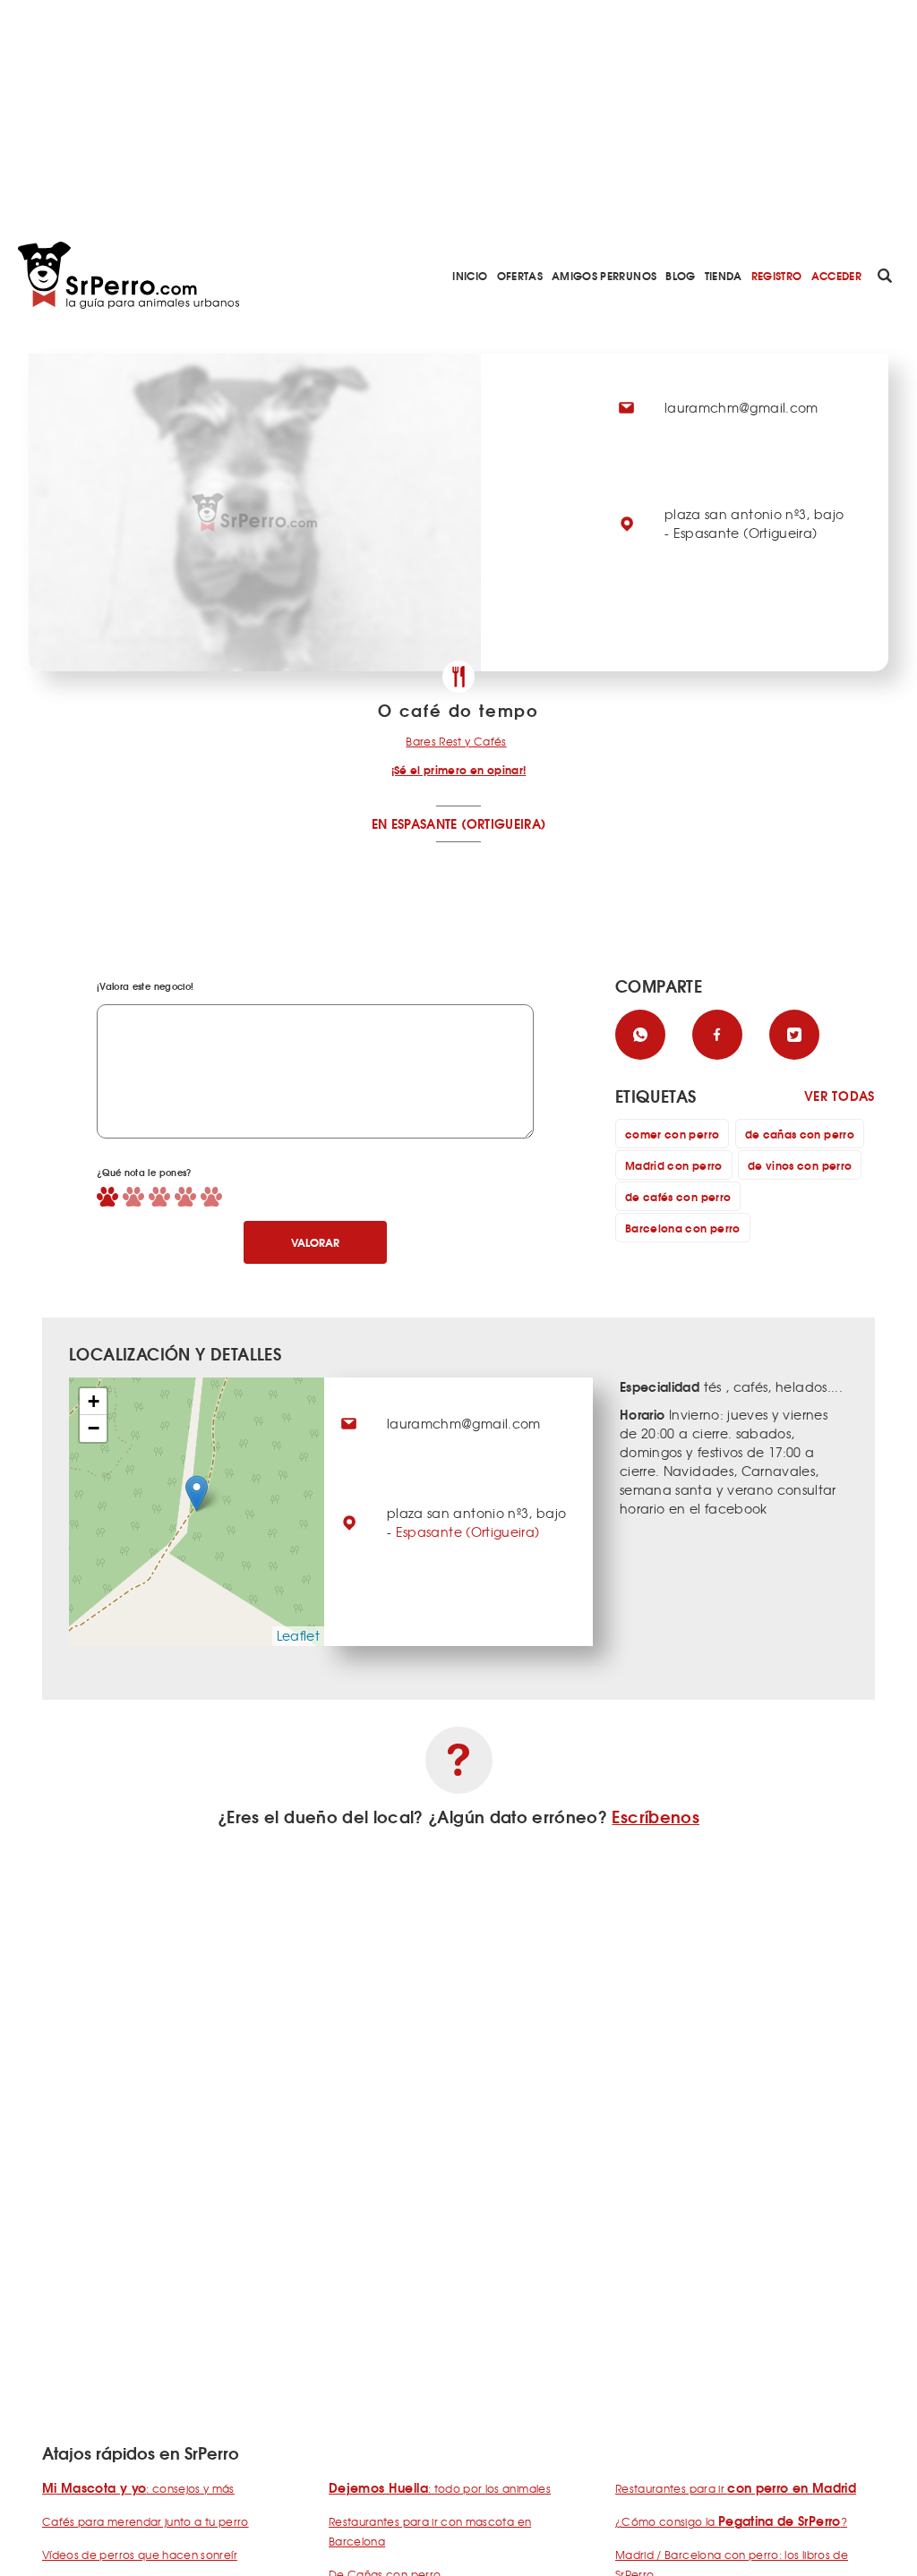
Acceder (836, 275)
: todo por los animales (440, 2488)
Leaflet (298, 1635)
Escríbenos (656, 1816)
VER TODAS (840, 1096)
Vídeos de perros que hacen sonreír (140, 2555)
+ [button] (94, 1401)
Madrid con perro (674, 1165)
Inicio (470, 275)
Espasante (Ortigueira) (468, 1531)
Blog (680, 275)
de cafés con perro (678, 1196)
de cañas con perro (800, 1134)
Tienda (724, 275)
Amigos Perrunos (604, 275)
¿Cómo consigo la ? (731, 2521)
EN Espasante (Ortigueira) (459, 823)
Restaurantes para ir (736, 2488)
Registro (777, 275)
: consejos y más (138, 2488)
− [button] (94, 1428)
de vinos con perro (800, 1165)
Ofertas (520, 275)
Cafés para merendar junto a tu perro (146, 2521)
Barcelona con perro (683, 1228)
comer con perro (672, 1134)
